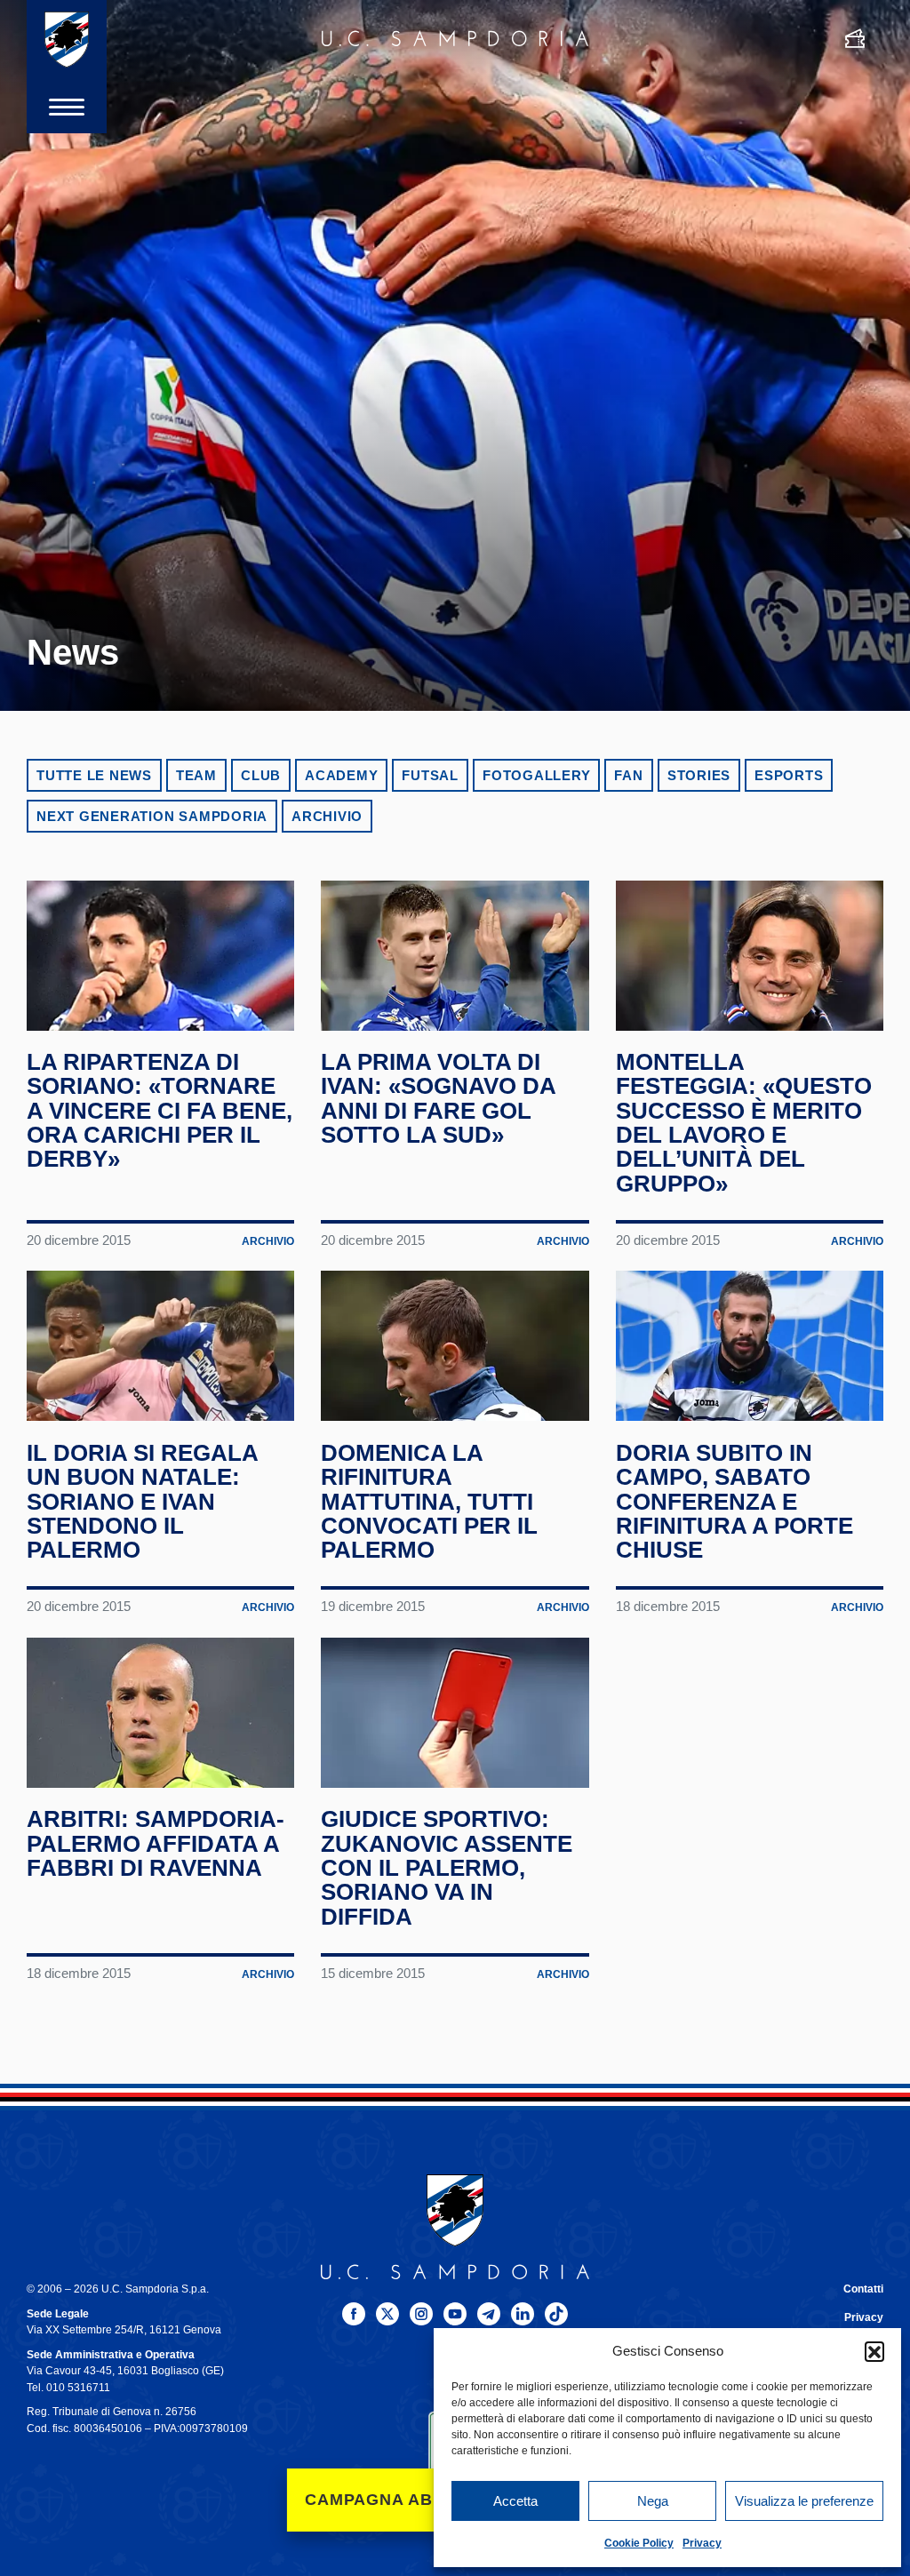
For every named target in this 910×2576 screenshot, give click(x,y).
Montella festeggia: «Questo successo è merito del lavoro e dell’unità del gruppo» (744, 1123)
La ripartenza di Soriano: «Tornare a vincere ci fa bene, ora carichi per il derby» (160, 1110)
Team (196, 775)
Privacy (702, 2543)
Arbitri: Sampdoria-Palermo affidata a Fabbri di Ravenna (156, 1843)
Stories (699, 775)
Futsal (430, 775)
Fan (628, 775)
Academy (341, 775)
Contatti (863, 2289)
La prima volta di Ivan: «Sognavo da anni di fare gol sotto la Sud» (438, 1098)
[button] (874, 2351)
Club (261, 775)
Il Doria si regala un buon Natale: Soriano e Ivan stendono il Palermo (142, 1501)
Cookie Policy (639, 2543)
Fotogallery (536, 775)
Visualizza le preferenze (804, 2501)
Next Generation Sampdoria (152, 816)
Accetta (515, 2501)
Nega (653, 2501)
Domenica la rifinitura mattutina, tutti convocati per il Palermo (429, 1501)
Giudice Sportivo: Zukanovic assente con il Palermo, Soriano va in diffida (447, 1867)
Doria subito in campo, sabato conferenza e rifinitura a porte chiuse (734, 1501)
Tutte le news (94, 775)
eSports (789, 775)
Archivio (327, 816)
